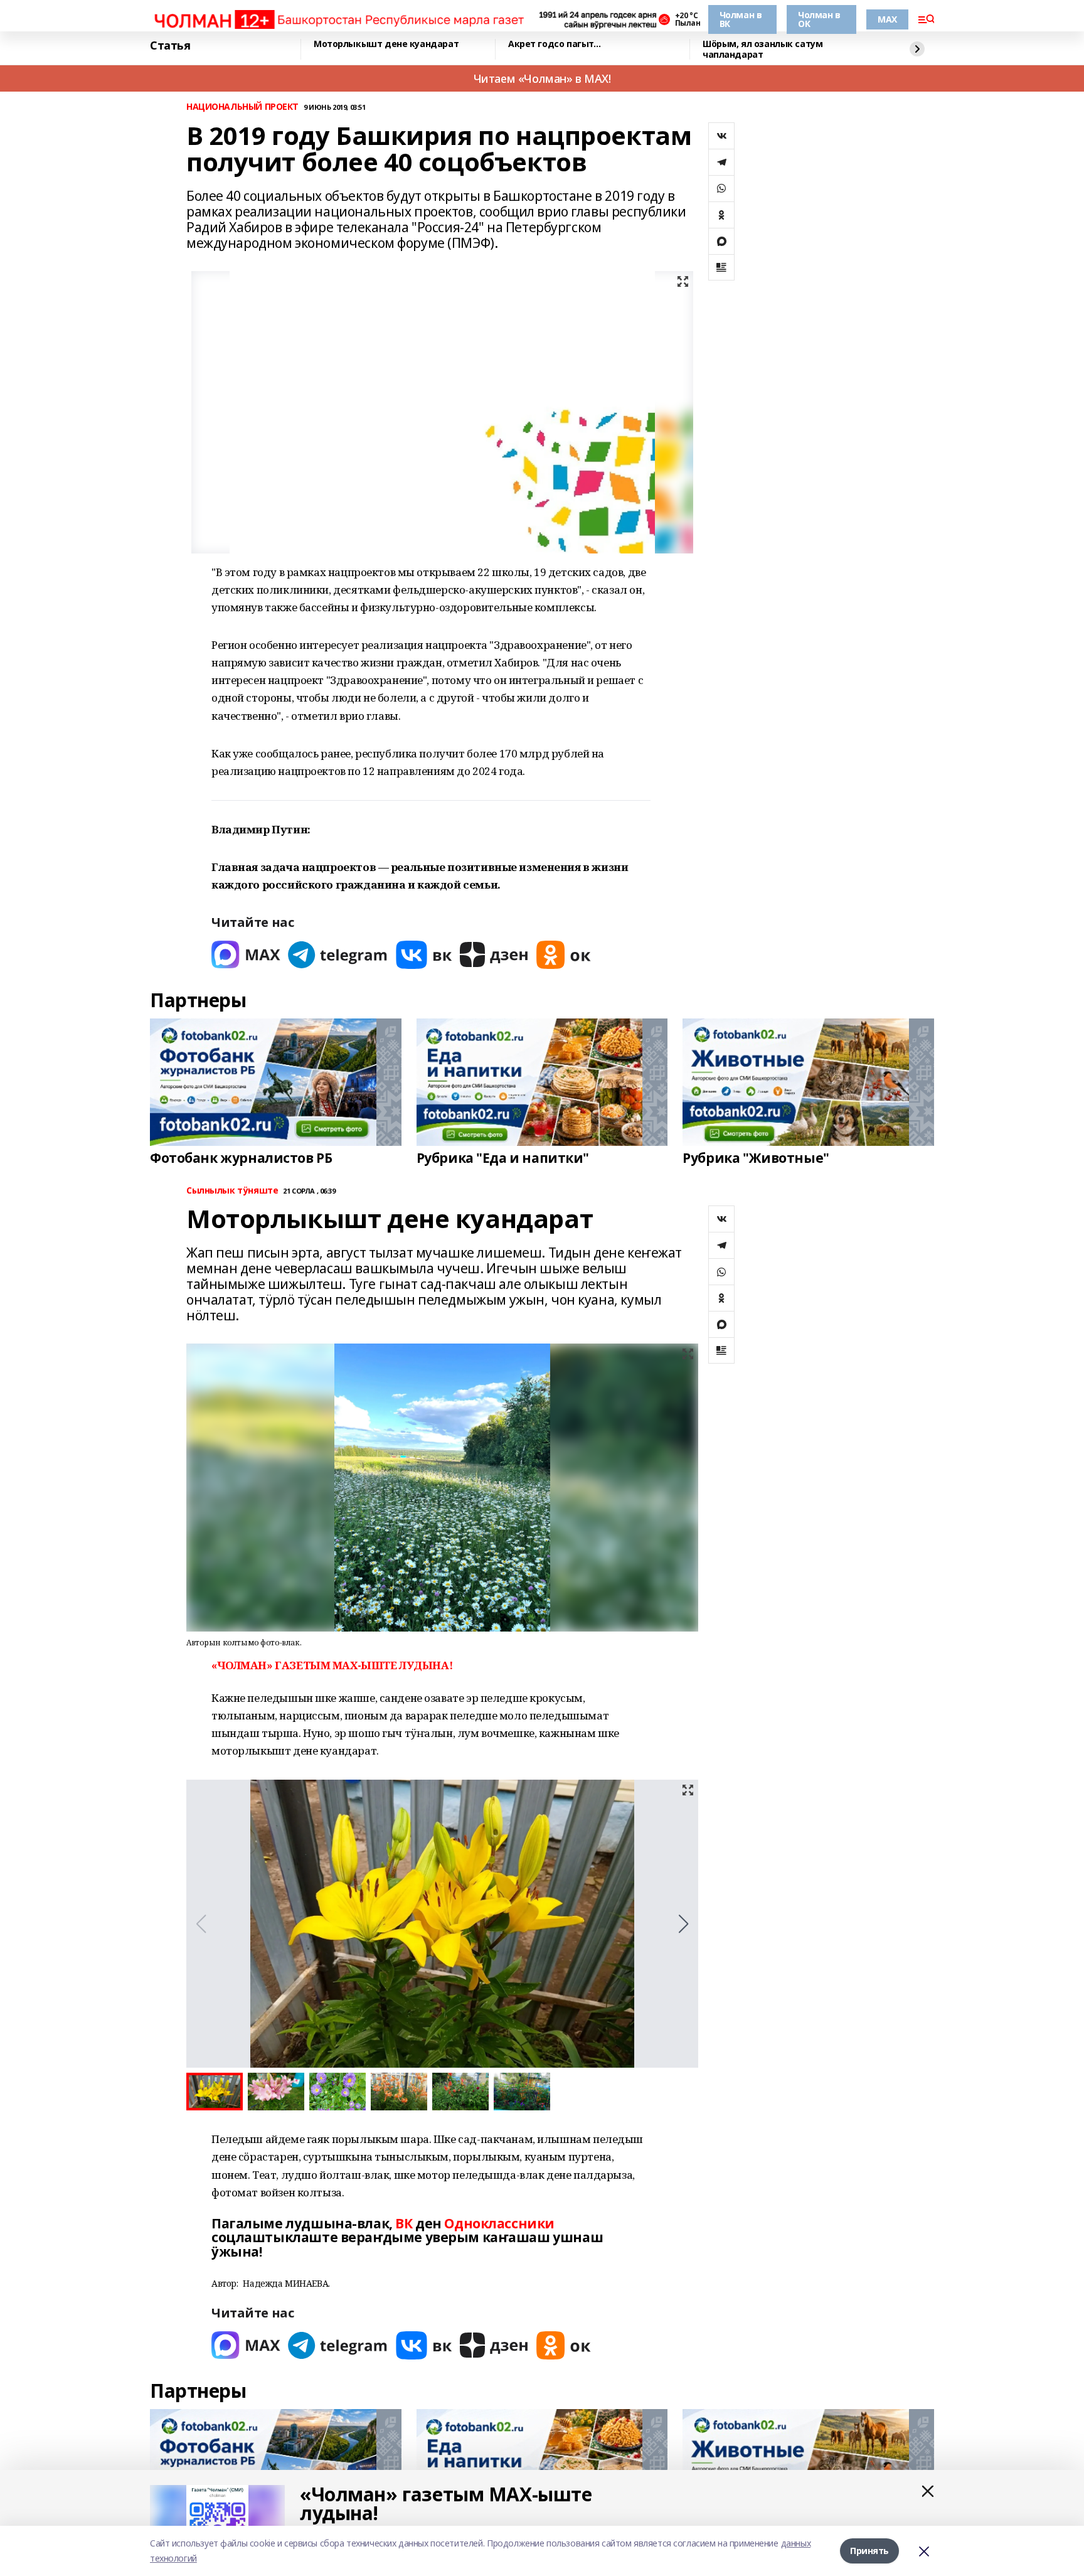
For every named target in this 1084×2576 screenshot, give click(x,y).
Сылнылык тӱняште (232, 1191)
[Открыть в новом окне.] (246, 955)
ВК (404, 2223)
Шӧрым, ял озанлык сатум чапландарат (763, 49)
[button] (683, 1924)
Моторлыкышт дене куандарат (386, 44)
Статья (170, 46)
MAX (887, 19)
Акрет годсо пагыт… (554, 44)
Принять (869, 2551)
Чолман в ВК (741, 19)
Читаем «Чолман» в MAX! (542, 78)
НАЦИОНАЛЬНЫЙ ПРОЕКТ (242, 107)
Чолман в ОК (819, 19)
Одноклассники (499, 2223)
